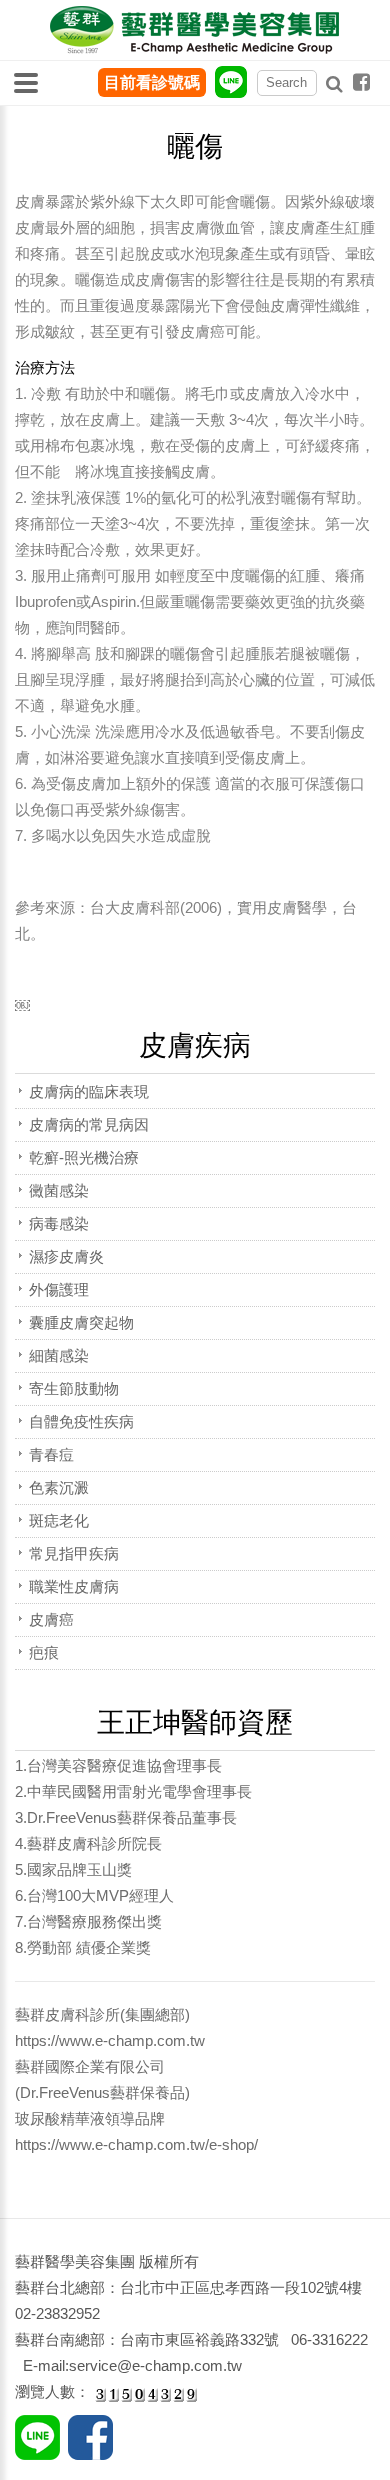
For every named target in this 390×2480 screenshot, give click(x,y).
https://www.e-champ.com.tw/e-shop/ (136, 2144)
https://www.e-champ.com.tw (110, 2040)
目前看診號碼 (152, 82)
